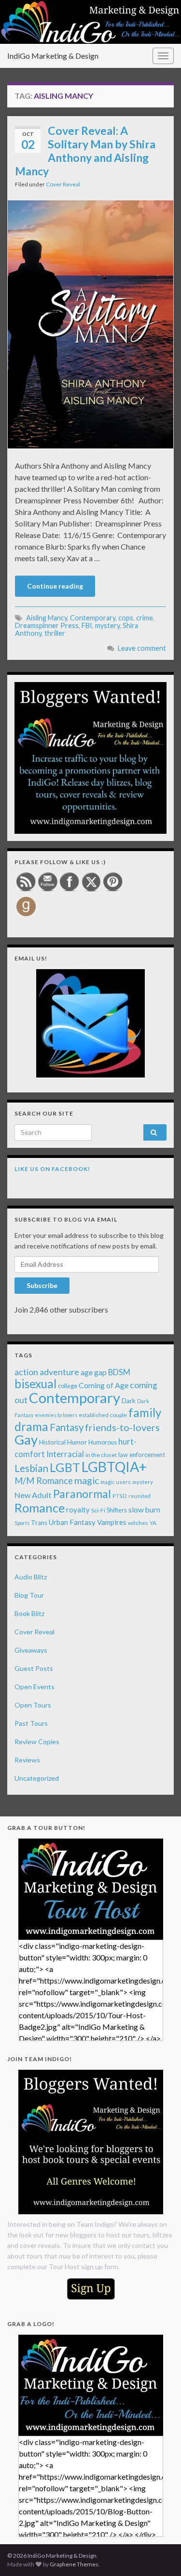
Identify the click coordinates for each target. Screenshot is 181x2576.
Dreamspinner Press (47, 625)
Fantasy (67, 1427)
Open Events (35, 1687)
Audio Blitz (31, 1577)
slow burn (144, 1510)
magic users (116, 1482)
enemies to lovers (56, 1415)
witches (138, 1523)
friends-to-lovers (122, 1427)
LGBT (65, 1467)
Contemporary (93, 618)
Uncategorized (37, 1778)
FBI (87, 625)
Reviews (27, 1760)
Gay (26, 1439)
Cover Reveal (63, 184)
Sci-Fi (98, 1510)
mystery (107, 625)
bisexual (35, 1384)
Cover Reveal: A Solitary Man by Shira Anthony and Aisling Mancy (85, 151)
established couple (103, 1415)
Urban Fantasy (72, 1522)
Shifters (117, 1510)
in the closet (101, 1455)
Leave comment (142, 648)
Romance (40, 1508)
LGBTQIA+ (114, 1467)
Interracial (65, 1454)
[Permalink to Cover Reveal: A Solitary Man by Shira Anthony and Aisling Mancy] (90, 323)
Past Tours (31, 1723)
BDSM (119, 1372)
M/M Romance (44, 1481)
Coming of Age (104, 1385)
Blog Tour (29, 1595)
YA (153, 1523)
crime (145, 618)
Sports (22, 1523)
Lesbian (31, 1468)
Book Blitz (29, 1613)
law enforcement (142, 1455)
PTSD (120, 1496)
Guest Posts (34, 1668)
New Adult (33, 1495)
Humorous (103, 1442)
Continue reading (55, 586)
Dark (129, 1400)
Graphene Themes (74, 2564)
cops (126, 618)
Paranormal (82, 1494)
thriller (55, 633)
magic (87, 1480)
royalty (78, 1510)
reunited (139, 1496)
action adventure (47, 1372)
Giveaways (31, 1650)
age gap (94, 1372)
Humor (77, 1442)
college (68, 1386)
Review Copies (37, 1741)
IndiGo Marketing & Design (53, 56)
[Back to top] (159, 2554)
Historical (52, 1442)
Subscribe (42, 1285)
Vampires (112, 1522)
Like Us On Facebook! (52, 1169)
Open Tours (33, 1705)
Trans (39, 1523)
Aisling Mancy (47, 618)
